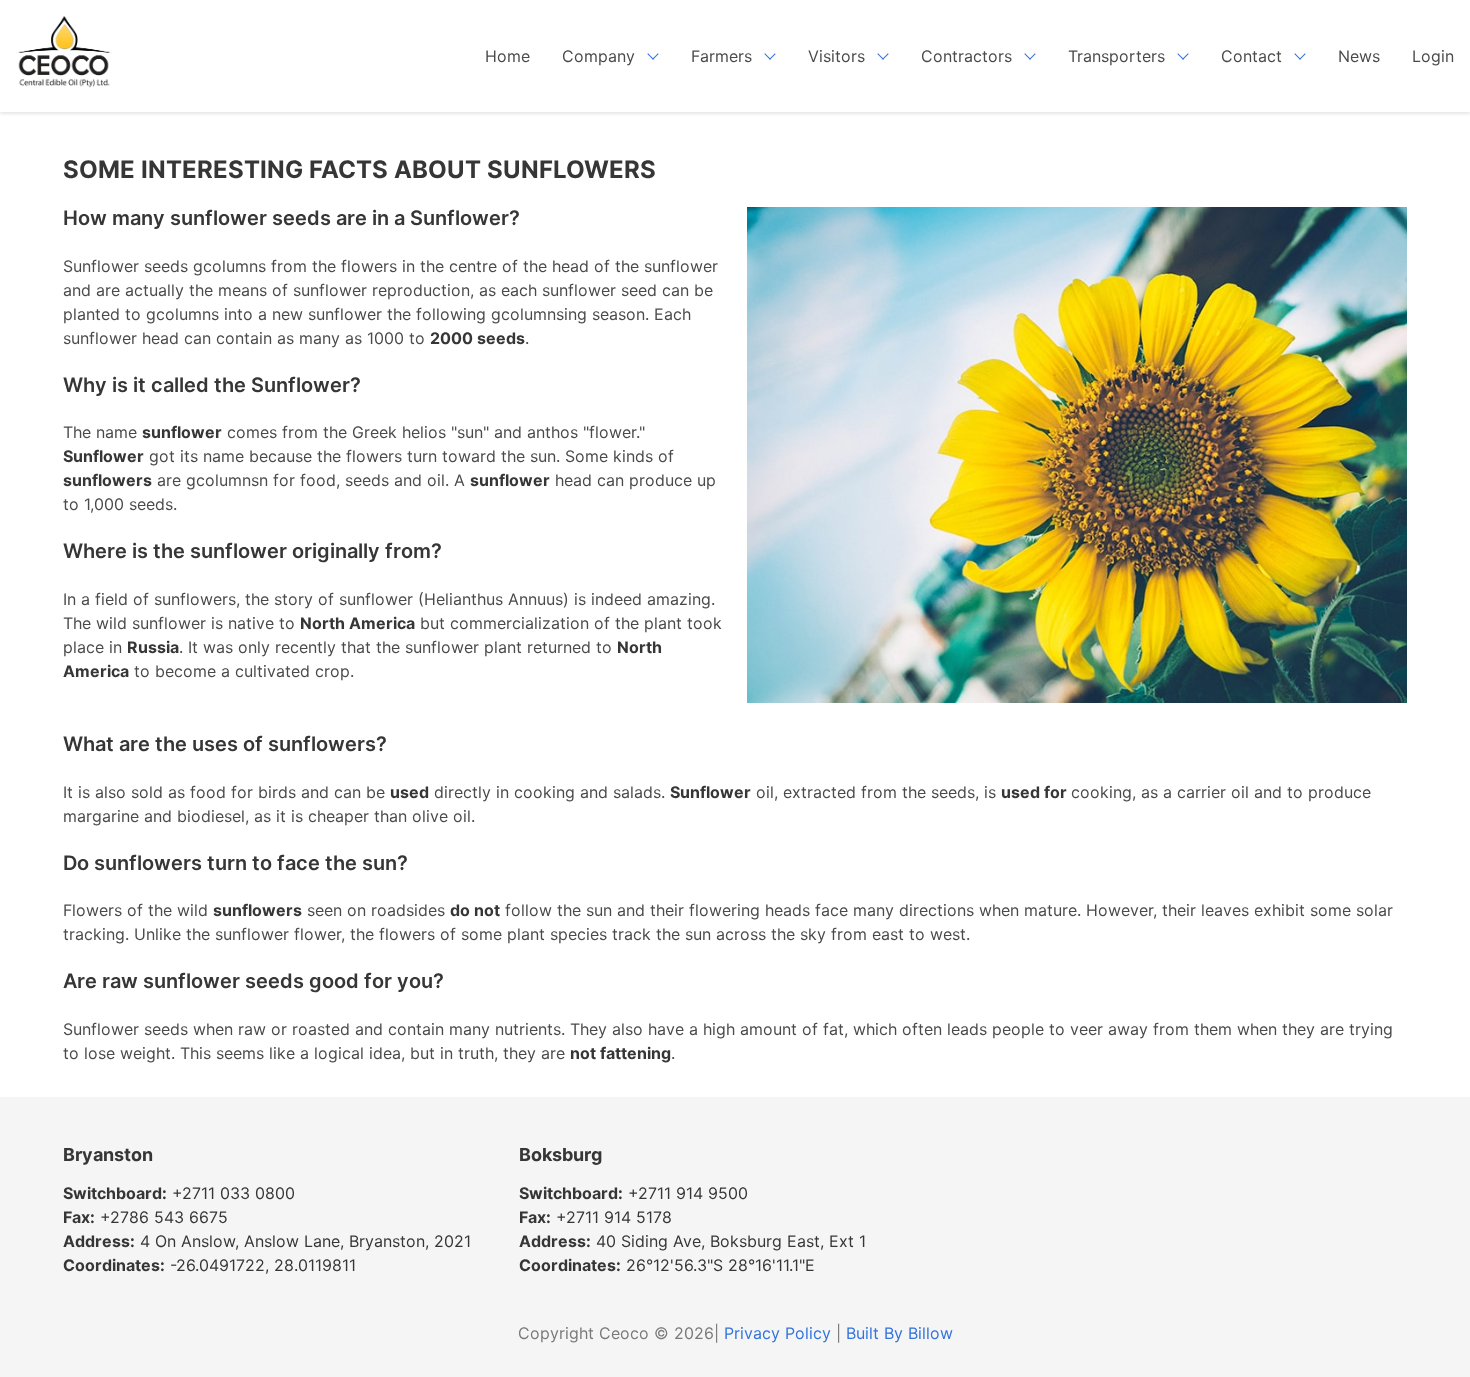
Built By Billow (899, 1333)
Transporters (1116, 56)
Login (1433, 56)
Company (598, 56)
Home (507, 56)
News (1359, 56)
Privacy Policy (777, 1333)
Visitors (836, 56)
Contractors (966, 56)
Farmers (721, 56)
